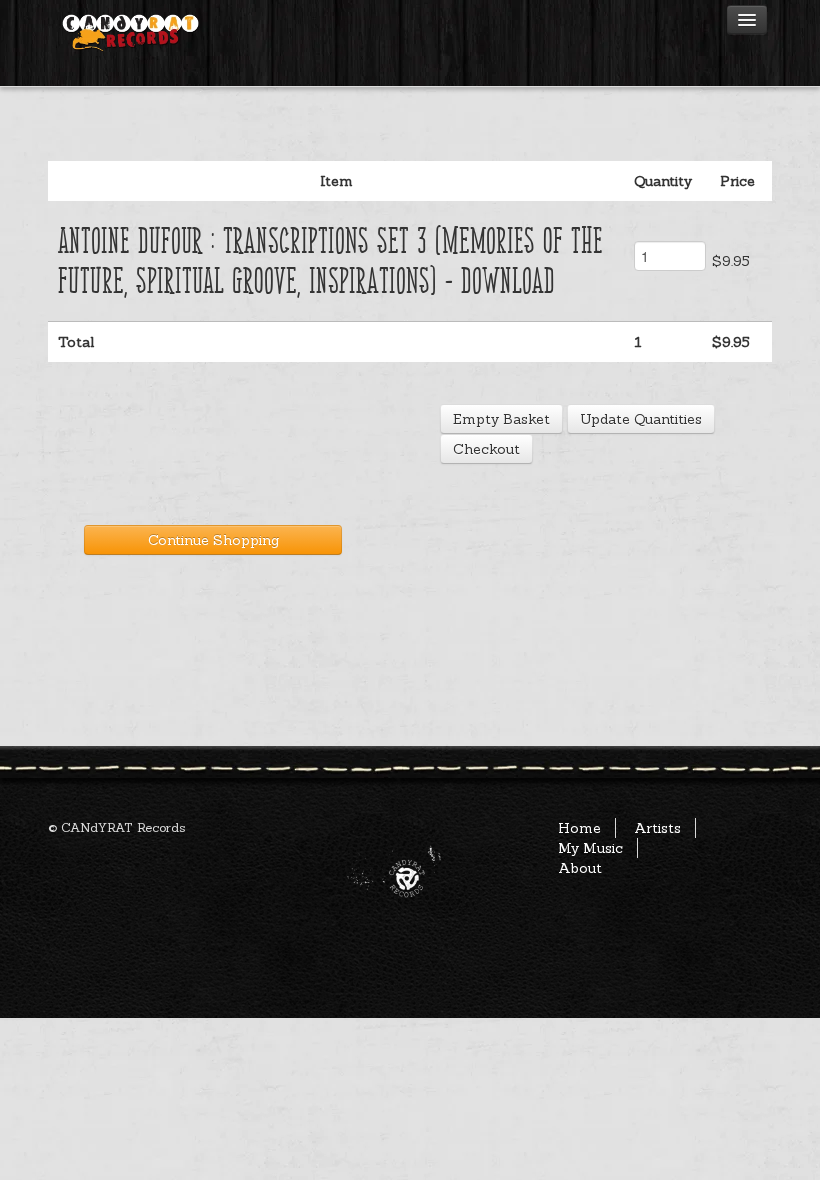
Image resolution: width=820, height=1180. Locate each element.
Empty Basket (501, 419)
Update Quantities (641, 419)
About (580, 868)
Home (579, 828)
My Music (590, 848)
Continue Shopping (213, 540)
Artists (657, 828)
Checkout (486, 449)
